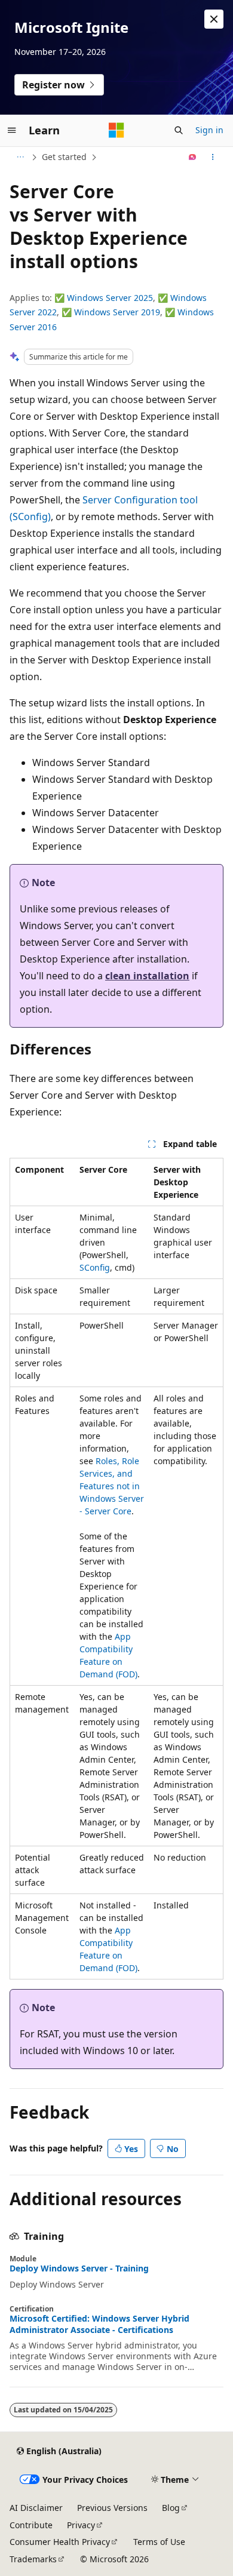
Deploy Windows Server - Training (79, 2268)
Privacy (81, 2525)
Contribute (31, 2525)
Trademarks (33, 2559)
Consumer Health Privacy (60, 2542)
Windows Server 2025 (110, 298)
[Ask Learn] (193, 157)
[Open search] (179, 130)
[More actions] (213, 157)
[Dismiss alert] (214, 19)
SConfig (95, 1267)
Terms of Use (159, 2542)
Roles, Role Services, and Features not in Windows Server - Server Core (112, 1486)
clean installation (147, 976)
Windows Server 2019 (117, 312)
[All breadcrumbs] (20, 157)
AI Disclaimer (36, 2508)
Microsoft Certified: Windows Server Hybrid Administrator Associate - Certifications (99, 2324)
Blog (171, 2508)
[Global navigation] (12, 130)
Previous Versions (112, 2508)
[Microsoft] (116, 130)
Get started (64, 157)
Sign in (209, 130)
